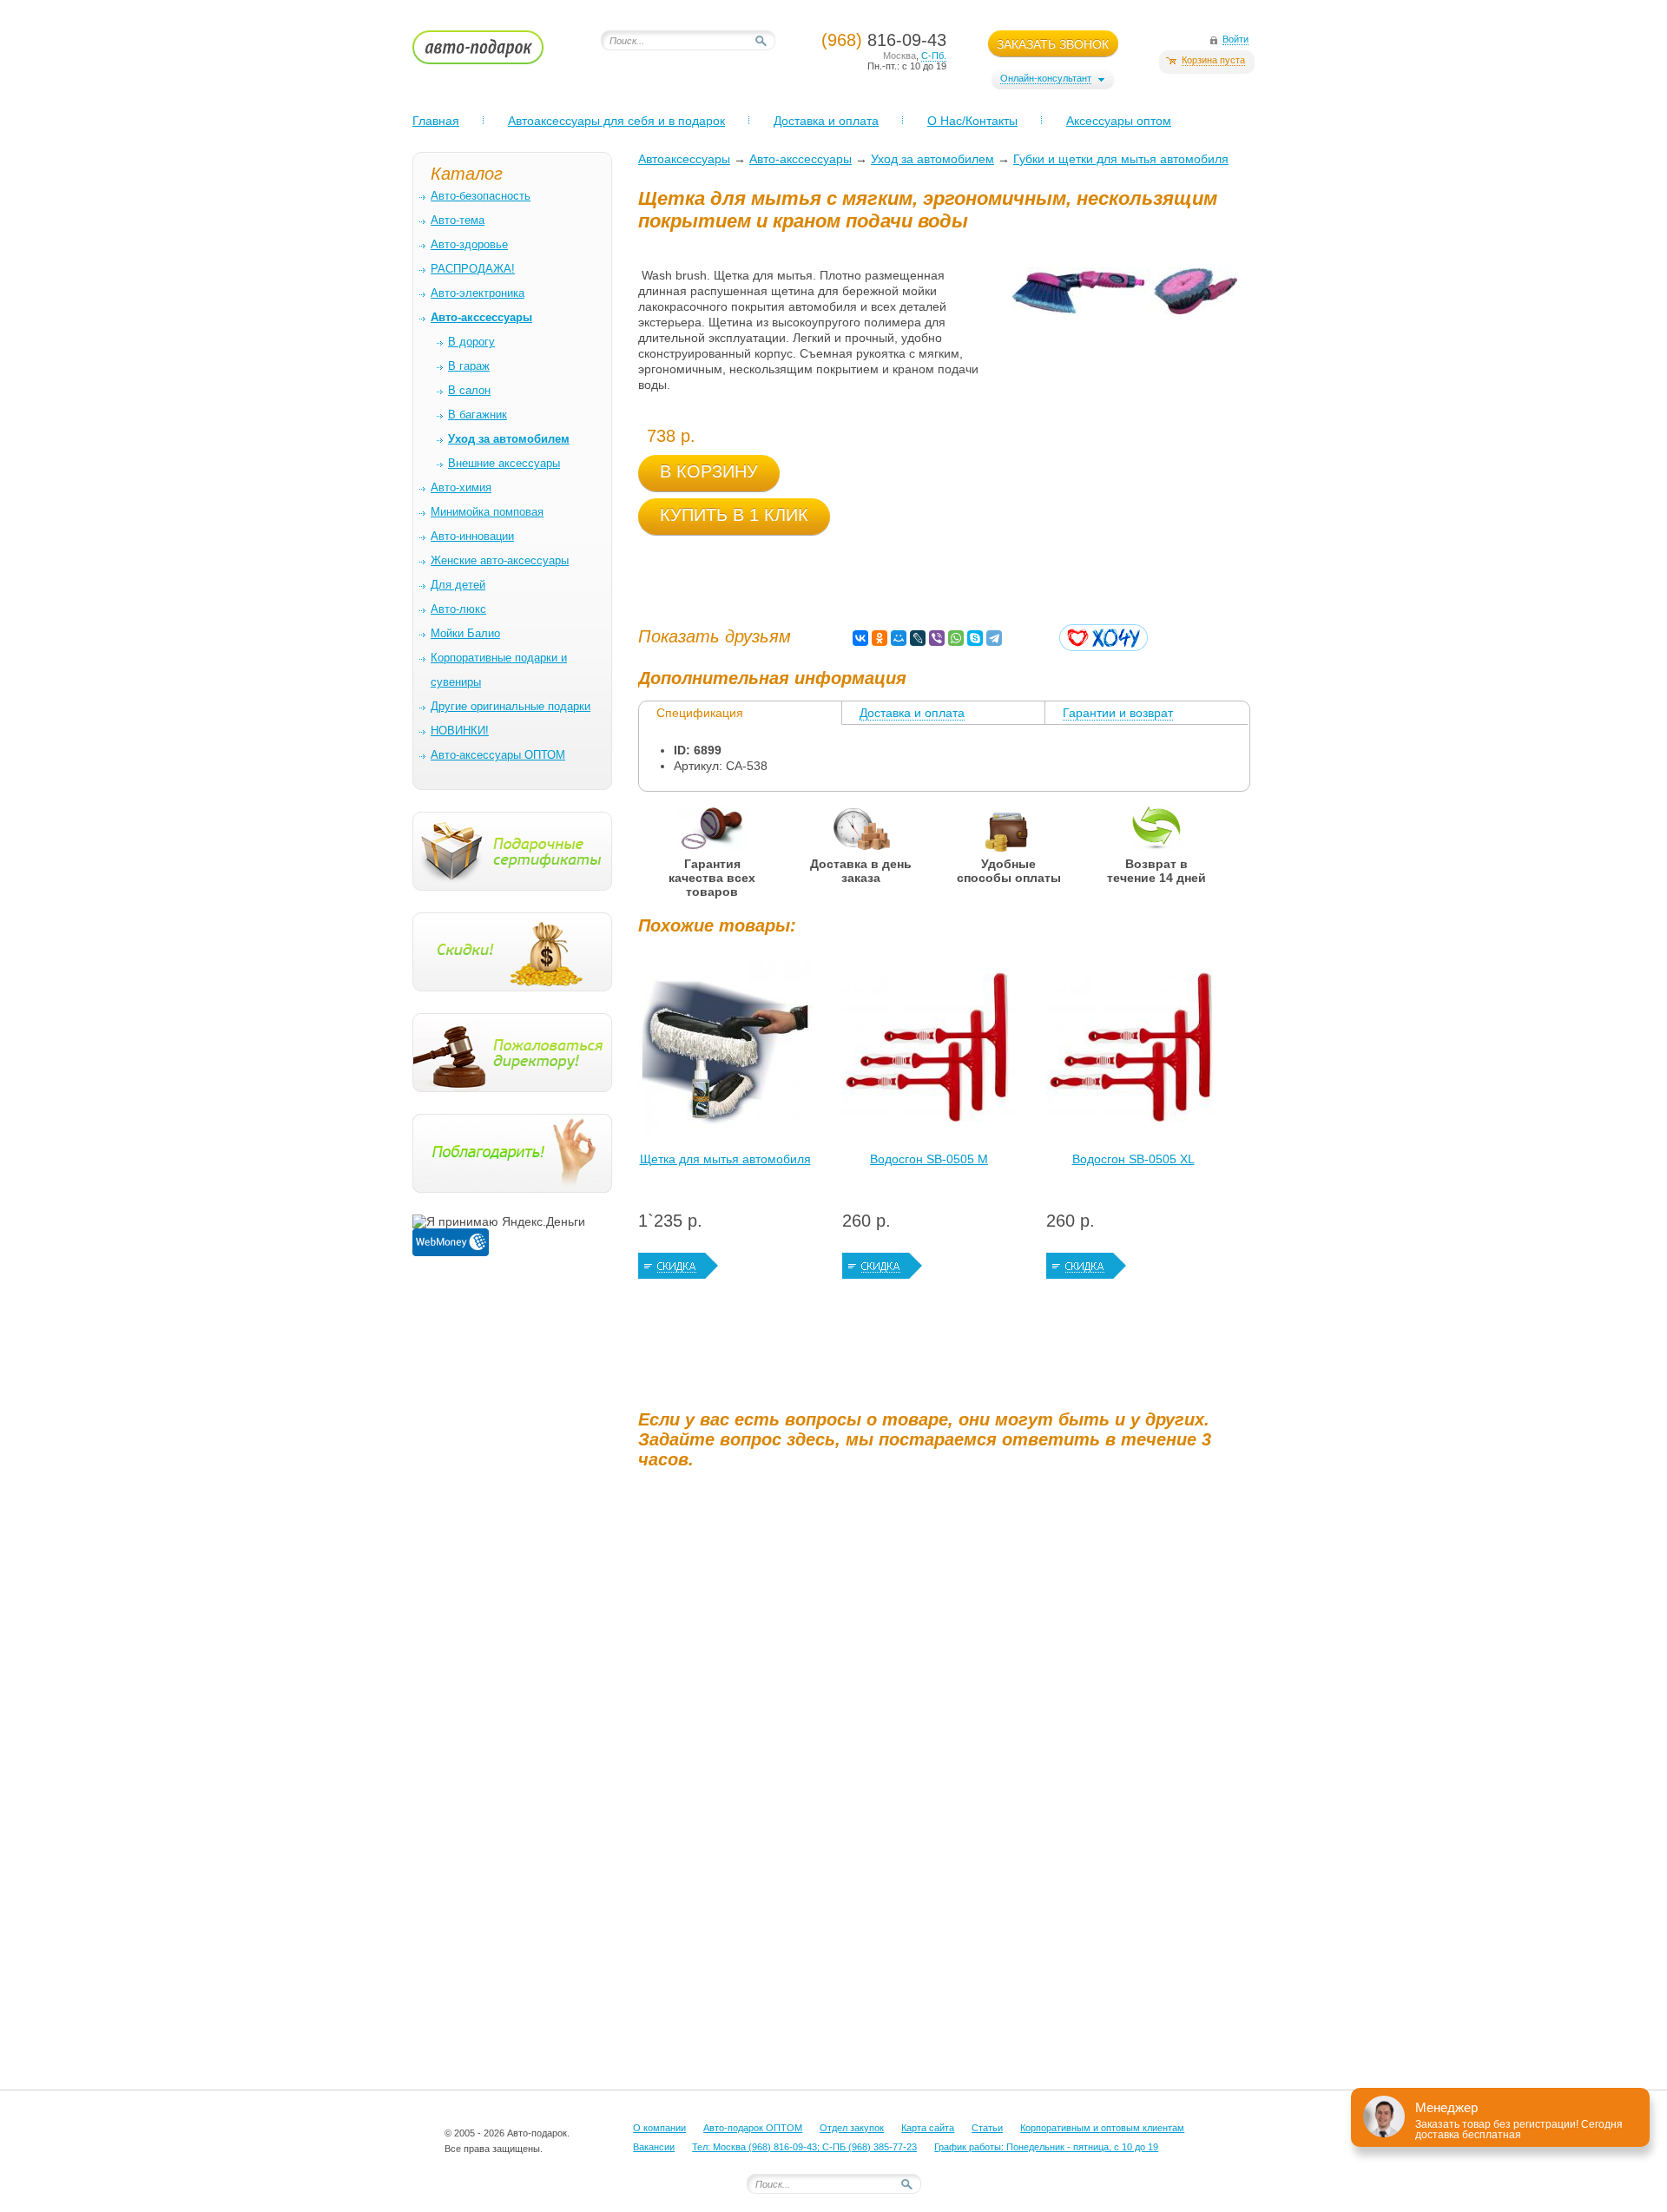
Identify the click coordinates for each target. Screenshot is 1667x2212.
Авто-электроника (478, 293)
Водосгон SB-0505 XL (1133, 1159)
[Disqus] (946, 1699)
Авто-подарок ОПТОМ (753, 2128)
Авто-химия (461, 487)
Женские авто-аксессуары (500, 560)
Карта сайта (928, 2128)
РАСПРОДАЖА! (473, 269)
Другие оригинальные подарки (511, 706)
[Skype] (975, 638)
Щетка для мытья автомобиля (725, 1159)
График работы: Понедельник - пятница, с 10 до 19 (1046, 2147)
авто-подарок (494, 53)
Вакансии (654, 2147)
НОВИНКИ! (460, 731)
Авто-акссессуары (801, 159)
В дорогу (471, 342)
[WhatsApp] (956, 638)
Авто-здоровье (469, 244)
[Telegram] (994, 638)
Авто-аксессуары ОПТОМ (498, 755)
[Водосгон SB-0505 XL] (1133, 1052)
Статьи (987, 2128)
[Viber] (937, 638)
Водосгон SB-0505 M (929, 1159)
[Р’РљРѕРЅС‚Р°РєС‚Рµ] (860, 638)
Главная (436, 121)
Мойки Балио (465, 633)
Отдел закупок (852, 2128)
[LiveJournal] (918, 638)
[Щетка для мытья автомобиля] (725, 1052)
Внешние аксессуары (504, 463)
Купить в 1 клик (734, 515)
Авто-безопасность (481, 196)
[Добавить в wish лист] (1104, 638)
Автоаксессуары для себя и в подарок (616, 121)
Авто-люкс (458, 609)
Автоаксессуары (684, 159)
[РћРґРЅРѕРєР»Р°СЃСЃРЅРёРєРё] (880, 638)
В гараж (469, 366)
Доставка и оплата (826, 121)
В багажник (478, 415)
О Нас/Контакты (972, 121)
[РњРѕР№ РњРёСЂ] (899, 638)
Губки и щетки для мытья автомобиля (1121, 159)
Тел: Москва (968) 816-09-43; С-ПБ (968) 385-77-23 (804, 2147)
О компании (659, 2128)
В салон (469, 390)
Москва (899, 56)
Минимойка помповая (487, 512)
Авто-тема (458, 220)
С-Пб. (934, 56)
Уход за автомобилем (932, 159)
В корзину (709, 471)
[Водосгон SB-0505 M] (929, 1052)
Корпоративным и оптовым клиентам (1102, 2128)
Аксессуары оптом (1119, 121)
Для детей (458, 585)
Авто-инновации (472, 536)
